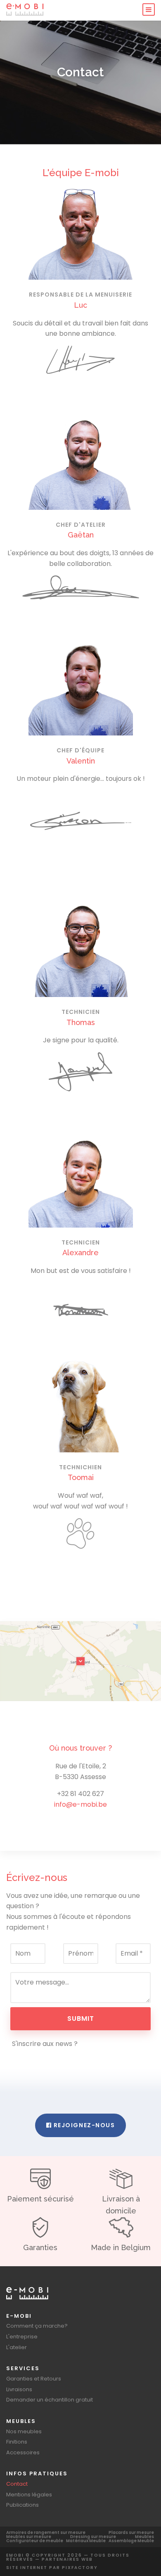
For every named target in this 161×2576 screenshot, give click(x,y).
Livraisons (19, 2389)
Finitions (17, 2442)
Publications (22, 2505)
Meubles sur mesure (29, 2537)
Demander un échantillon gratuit (50, 2400)
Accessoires (23, 2452)
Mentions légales (29, 2495)
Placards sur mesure (131, 2532)
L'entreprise (22, 2337)
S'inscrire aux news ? (44, 2044)
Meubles (144, 2537)
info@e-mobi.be (80, 1804)
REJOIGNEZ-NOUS (83, 2125)
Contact (17, 2484)
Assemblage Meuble (131, 2541)
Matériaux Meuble (86, 2541)
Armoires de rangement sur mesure (46, 2532)
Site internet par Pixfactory (52, 2568)
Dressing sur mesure (93, 2537)
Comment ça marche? (37, 2326)
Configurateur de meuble (35, 2541)
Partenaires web (67, 2559)
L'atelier (17, 2347)
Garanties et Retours (34, 2379)
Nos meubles (24, 2431)
